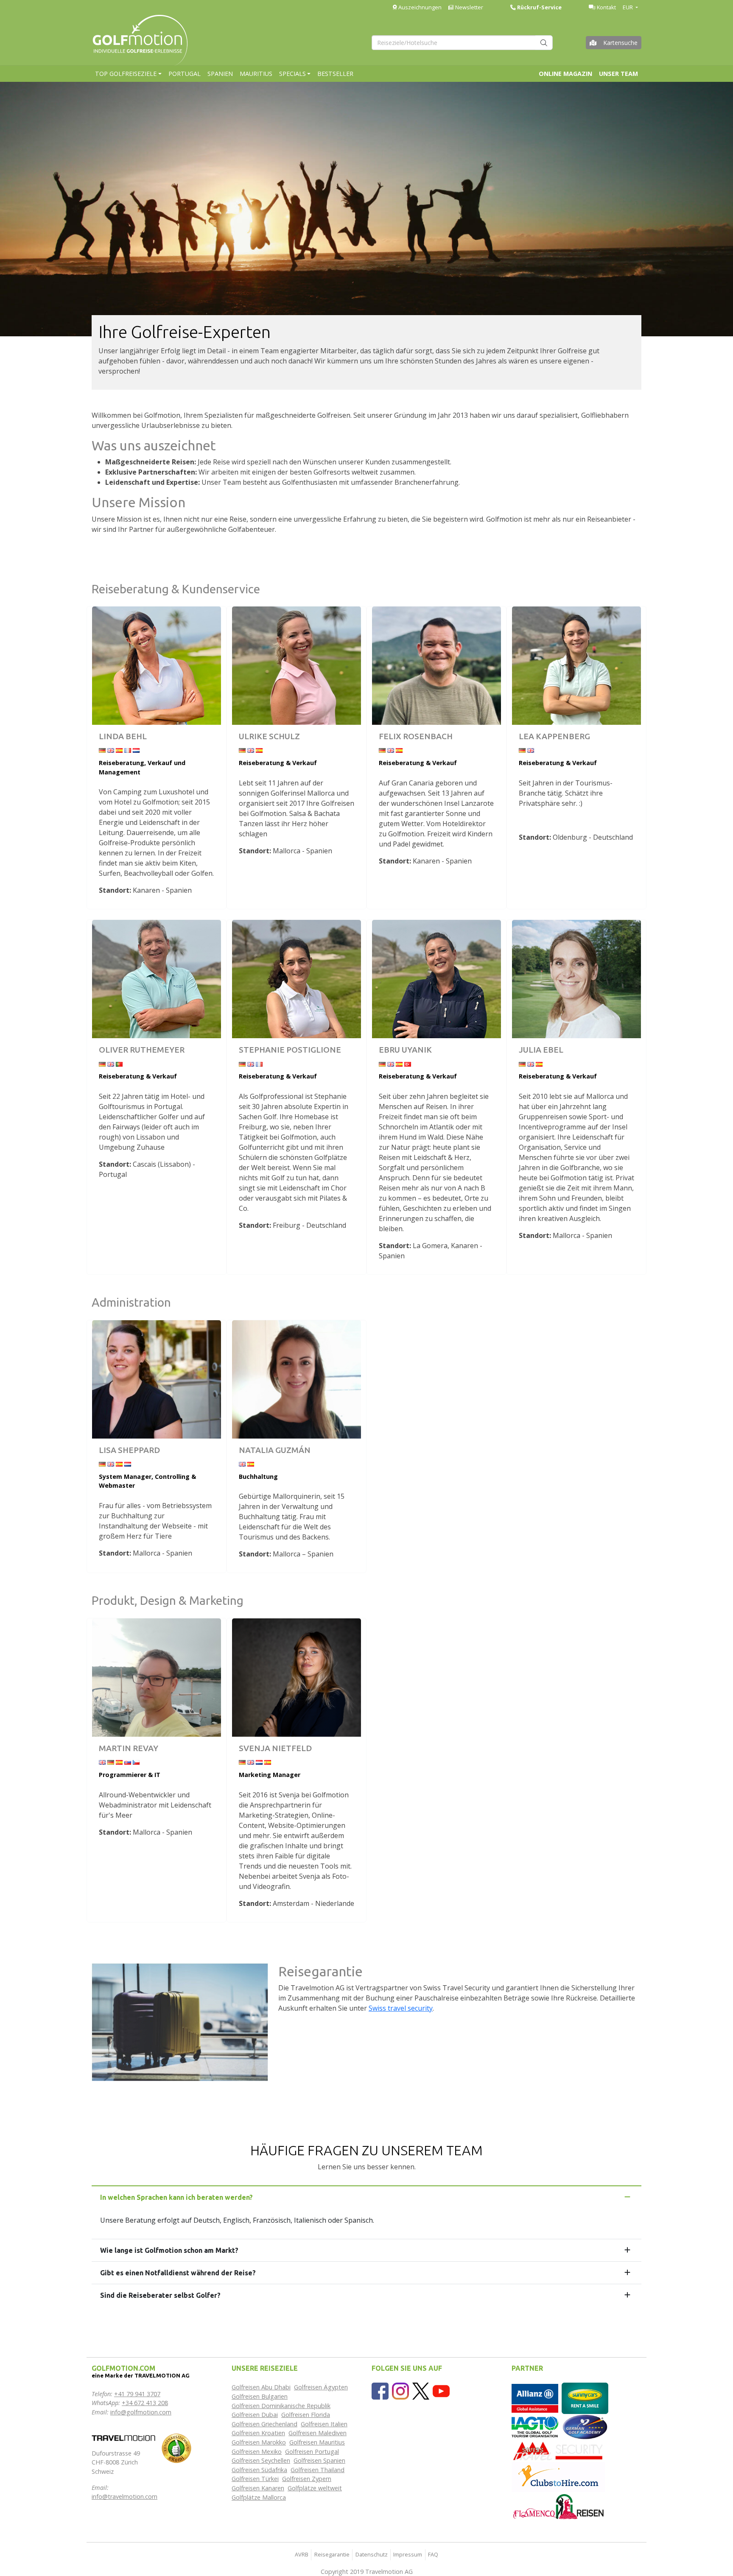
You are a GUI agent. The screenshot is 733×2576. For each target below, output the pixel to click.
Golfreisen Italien (324, 2424)
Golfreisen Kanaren (258, 2488)
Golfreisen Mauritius (317, 2442)
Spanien (220, 74)
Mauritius (256, 74)
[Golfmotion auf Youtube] (441, 2390)
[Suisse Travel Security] (558, 2450)
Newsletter (469, 7)
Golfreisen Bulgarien (260, 2396)
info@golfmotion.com (141, 2412)
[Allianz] (535, 2398)
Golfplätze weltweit (315, 2488)
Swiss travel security (401, 2008)
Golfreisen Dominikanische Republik (281, 2406)
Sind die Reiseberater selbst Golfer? (160, 2295)
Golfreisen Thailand (318, 2470)
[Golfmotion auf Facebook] (380, 2390)
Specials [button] (292, 74)
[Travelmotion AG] (123, 2437)
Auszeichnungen (419, 7)
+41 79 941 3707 (137, 2394)
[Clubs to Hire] (558, 2477)
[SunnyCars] (585, 2398)
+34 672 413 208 (145, 2403)
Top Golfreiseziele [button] (126, 74)
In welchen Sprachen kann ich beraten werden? (176, 2197)
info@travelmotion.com (124, 2496)
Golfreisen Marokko (259, 2442)
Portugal (185, 74)
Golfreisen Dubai (255, 2415)
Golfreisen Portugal (312, 2452)
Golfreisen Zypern (307, 2479)
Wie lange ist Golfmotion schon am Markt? (169, 2250)
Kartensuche (620, 43)
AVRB (302, 2554)
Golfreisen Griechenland (264, 2424)
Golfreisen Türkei (255, 2479)
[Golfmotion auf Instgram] (400, 2390)
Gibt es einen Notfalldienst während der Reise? (178, 2273)
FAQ (433, 2554)
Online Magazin (565, 74)
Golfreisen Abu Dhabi (261, 2387)
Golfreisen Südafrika (259, 2470)
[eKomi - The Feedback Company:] (176, 2448)
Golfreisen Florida (306, 2415)
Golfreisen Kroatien (258, 2433)
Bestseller (335, 74)
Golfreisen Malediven (318, 2433)
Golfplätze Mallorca (259, 2497)
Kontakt (606, 7)
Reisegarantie (332, 2554)
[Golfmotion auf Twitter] (421, 2390)
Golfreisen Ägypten (321, 2387)
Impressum (408, 2554)
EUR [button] (628, 7)
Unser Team (618, 74)
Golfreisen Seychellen (261, 2460)
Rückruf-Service (539, 7)
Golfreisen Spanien (319, 2460)
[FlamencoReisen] (558, 2506)
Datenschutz (372, 2554)
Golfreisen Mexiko (257, 2452)
